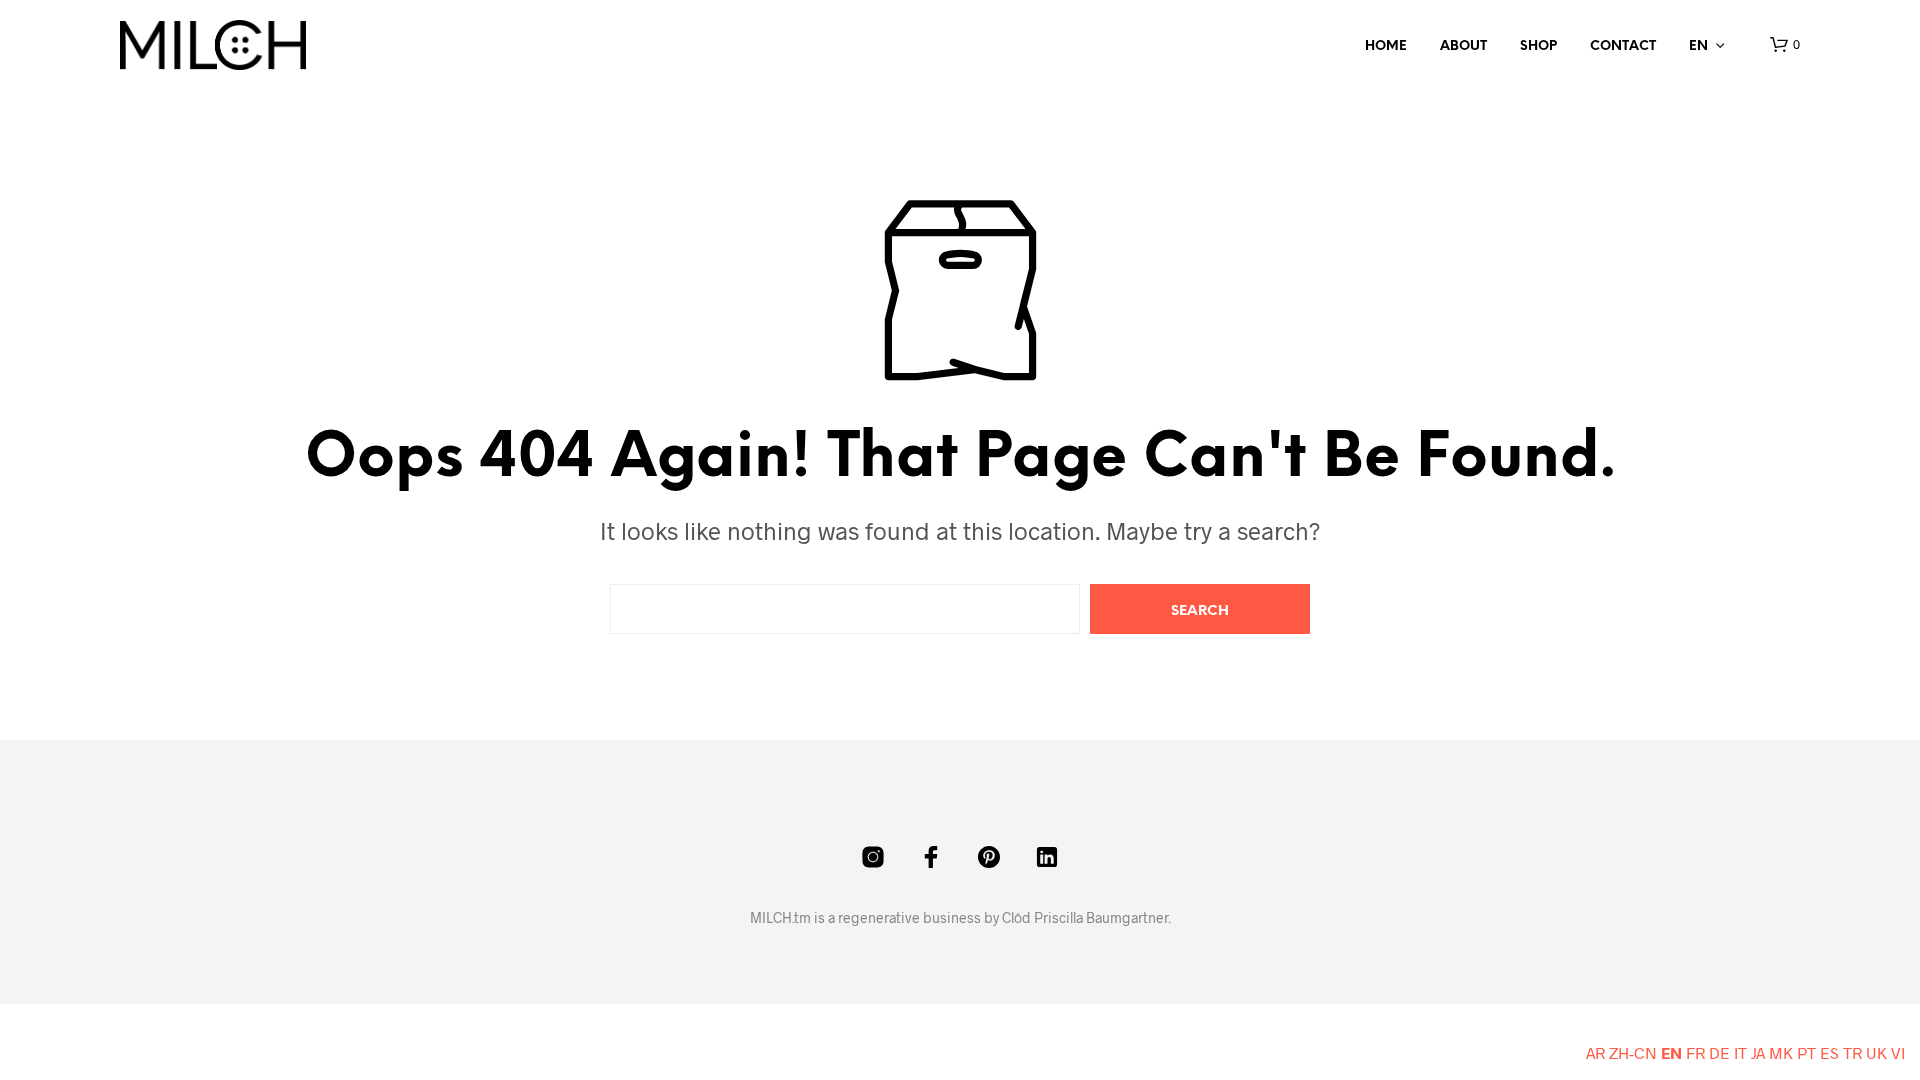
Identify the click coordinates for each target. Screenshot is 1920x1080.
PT (1806, 1052)
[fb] (931, 857)
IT (1740, 1052)
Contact (1623, 46)
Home (1386, 46)
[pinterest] (989, 857)
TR (1852, 1052)
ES (1829, 1052)
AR (1595, 1052)
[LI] (1047, 857)
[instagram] (873, 857)
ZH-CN (1633, 1052)
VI (1898, 1052)
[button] (1785, 45)
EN (1698, 46)
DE (1719, 1052)
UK (1876, 1052)
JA (1758, 1052)
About (1463, 46)
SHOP (1538, 46)
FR (1695, 1052)
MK (1781, 1052)
